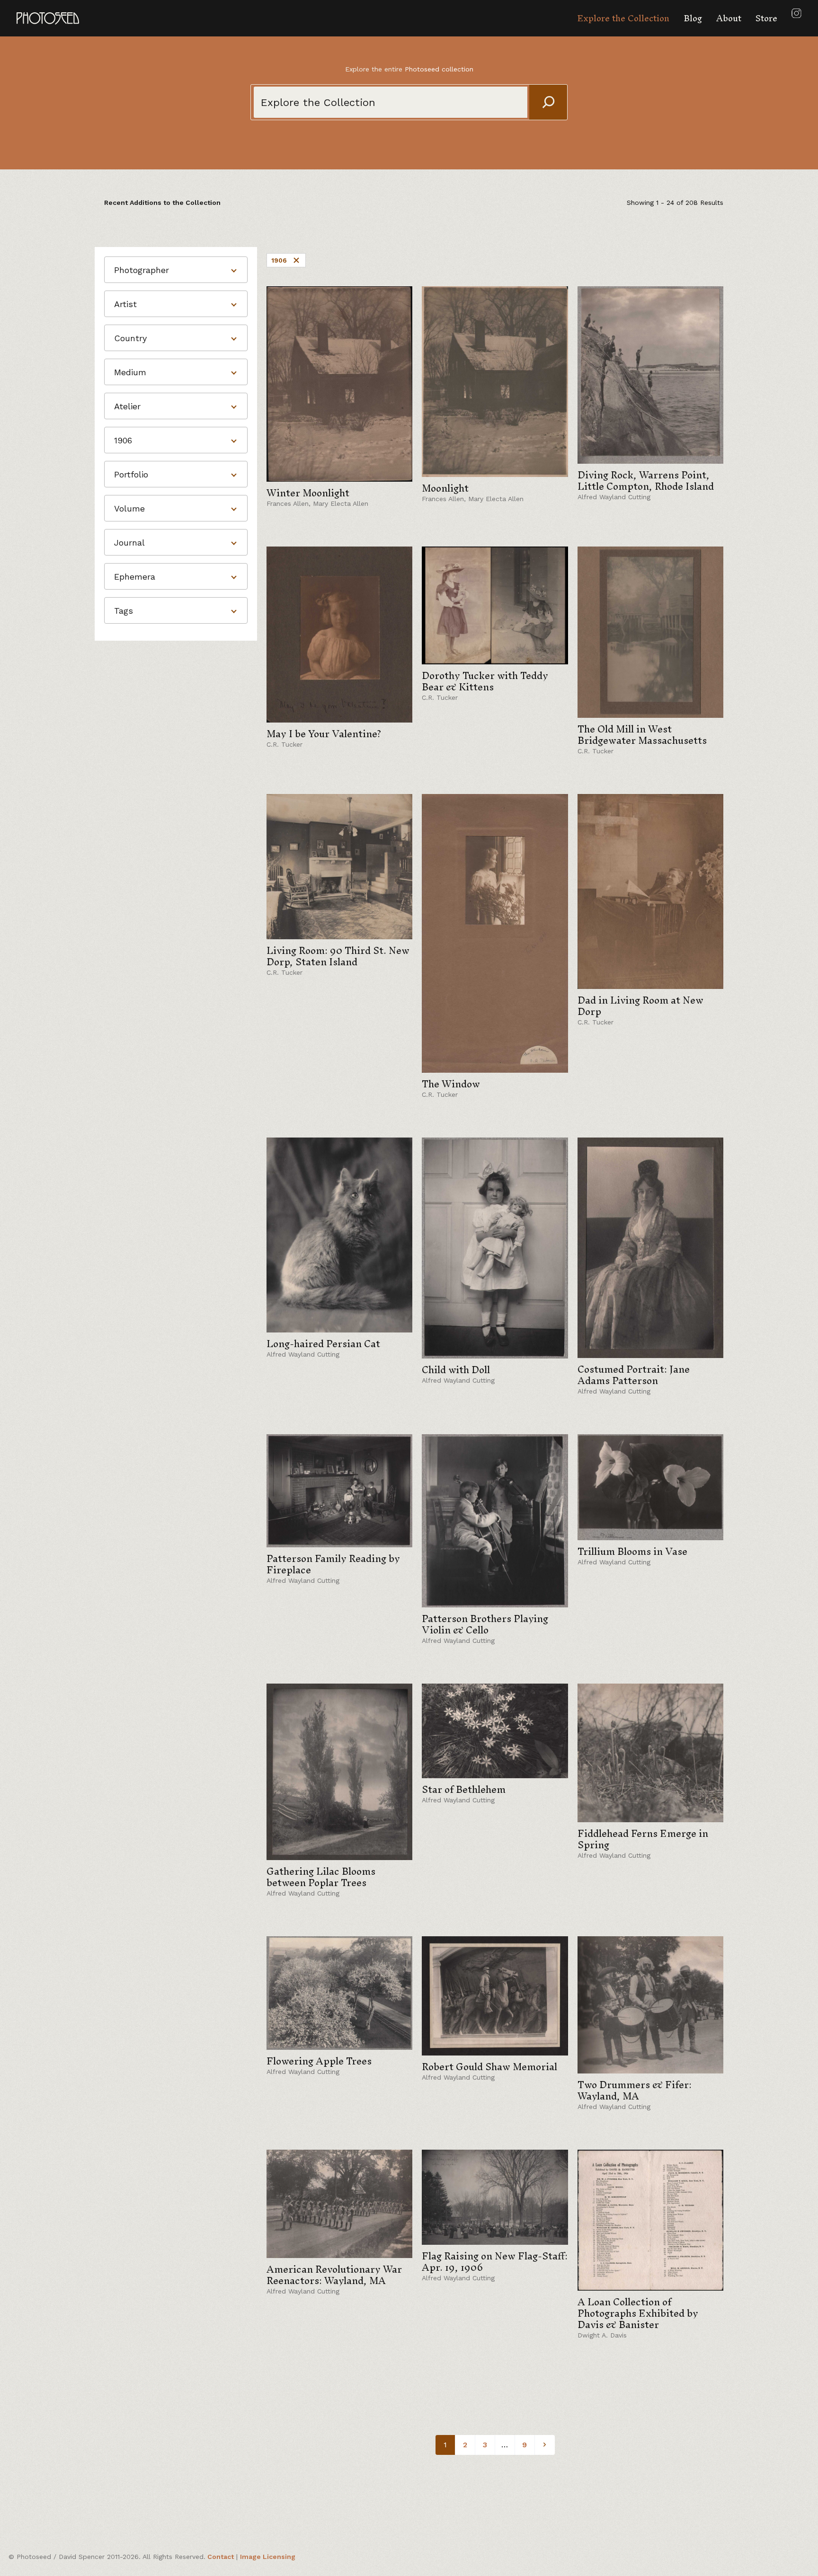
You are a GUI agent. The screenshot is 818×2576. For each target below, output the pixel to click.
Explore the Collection (623, 18)
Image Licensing (268, 2557)
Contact (221, 2557)
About (729, 18)
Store (766, 18)
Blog (693, 18)
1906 (279, 260)
